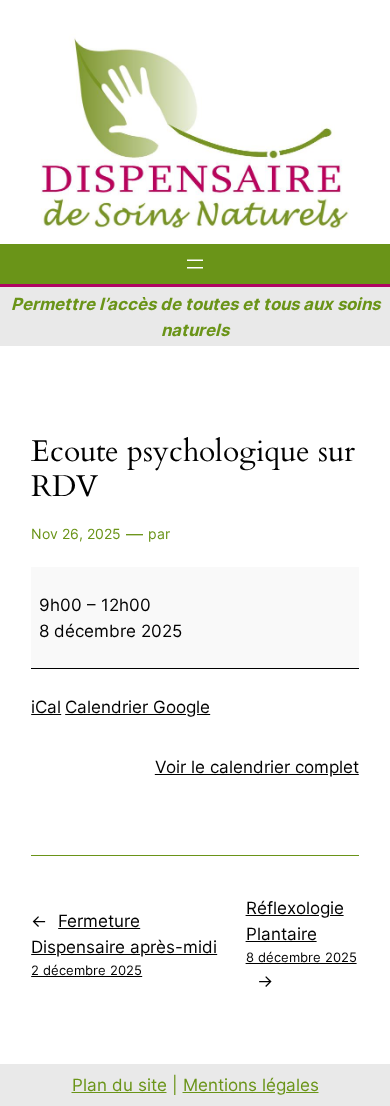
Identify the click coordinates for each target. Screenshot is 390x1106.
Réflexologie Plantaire (301, 931)
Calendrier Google (137, 707)
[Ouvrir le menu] (195, 264)
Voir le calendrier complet (257, 767)
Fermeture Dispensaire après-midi (124, 944)
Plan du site (119, 1085)
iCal (46, 707)
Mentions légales (251, 1085)
